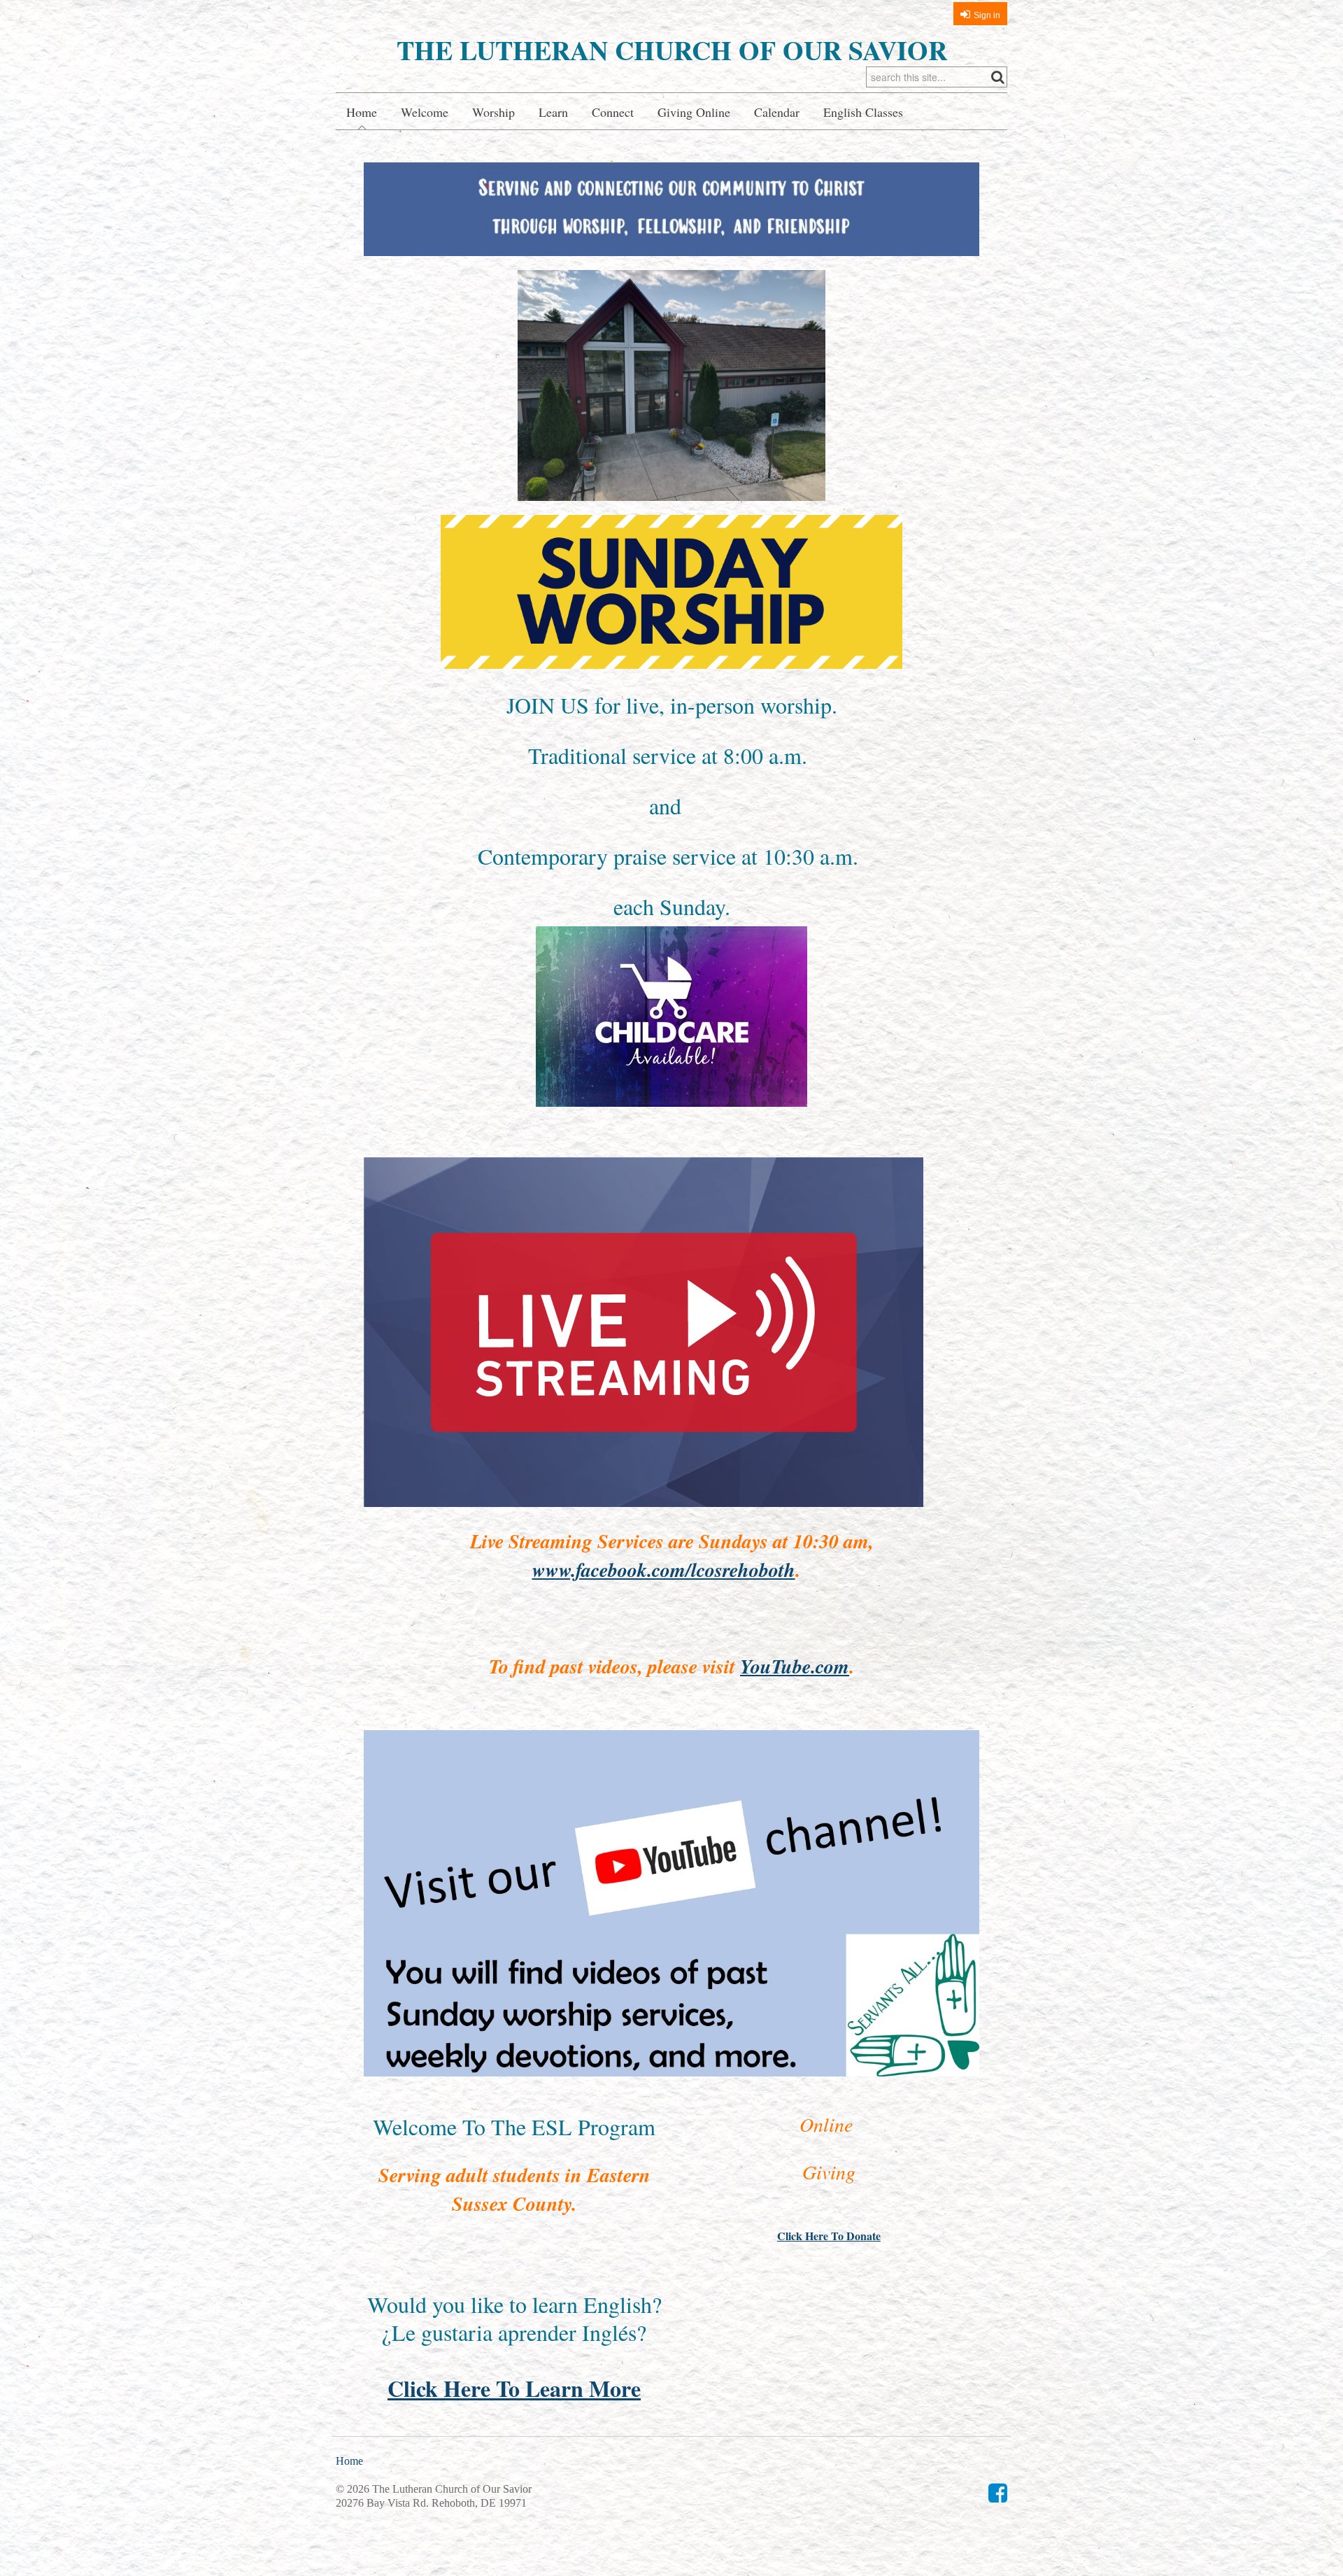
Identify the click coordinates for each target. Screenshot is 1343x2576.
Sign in (987, 15)
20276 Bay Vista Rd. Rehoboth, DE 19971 (431, 2503)
